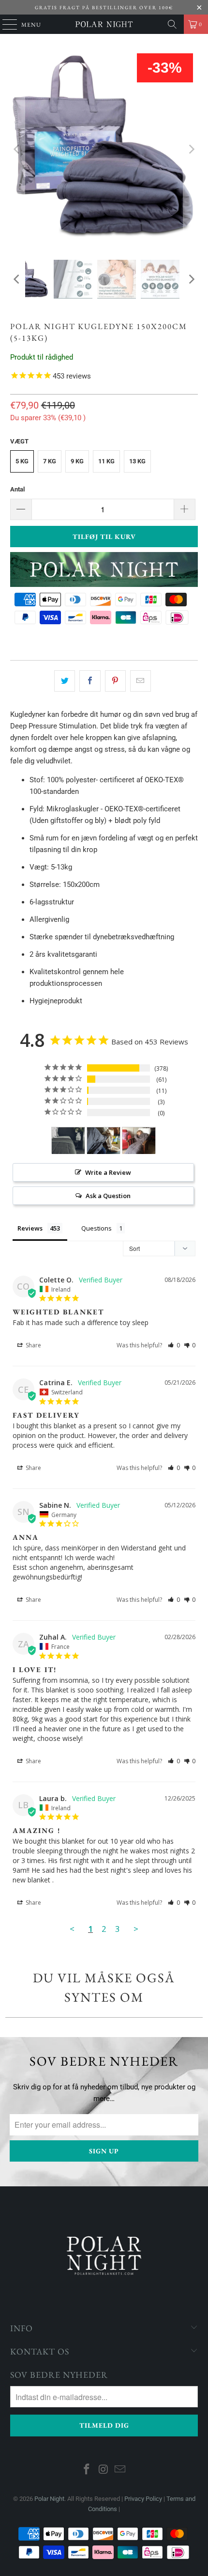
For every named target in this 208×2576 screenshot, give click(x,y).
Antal (17, 489)
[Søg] (172, 24)
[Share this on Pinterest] (115, 681)
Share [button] (33, 1345)
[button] (174, 1345)
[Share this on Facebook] (90, 681)
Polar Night (49, 2499)
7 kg (50, 461)
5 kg (22, 461)
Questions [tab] (97, 1228)
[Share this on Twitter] (65, 681)
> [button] (136, 1929)
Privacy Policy (143, 2499)
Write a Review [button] (108, 1172)
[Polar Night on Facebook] (87, 2470)
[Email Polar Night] (120, 2470)
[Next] (191, 149)
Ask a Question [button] (108, 1196)
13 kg (137, 461)
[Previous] (17, 149)
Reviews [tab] (30, 1228)
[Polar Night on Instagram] (104, 2470)
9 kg (77, 461)
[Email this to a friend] (141, 681)
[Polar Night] (104, 24)
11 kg (106, 461)
